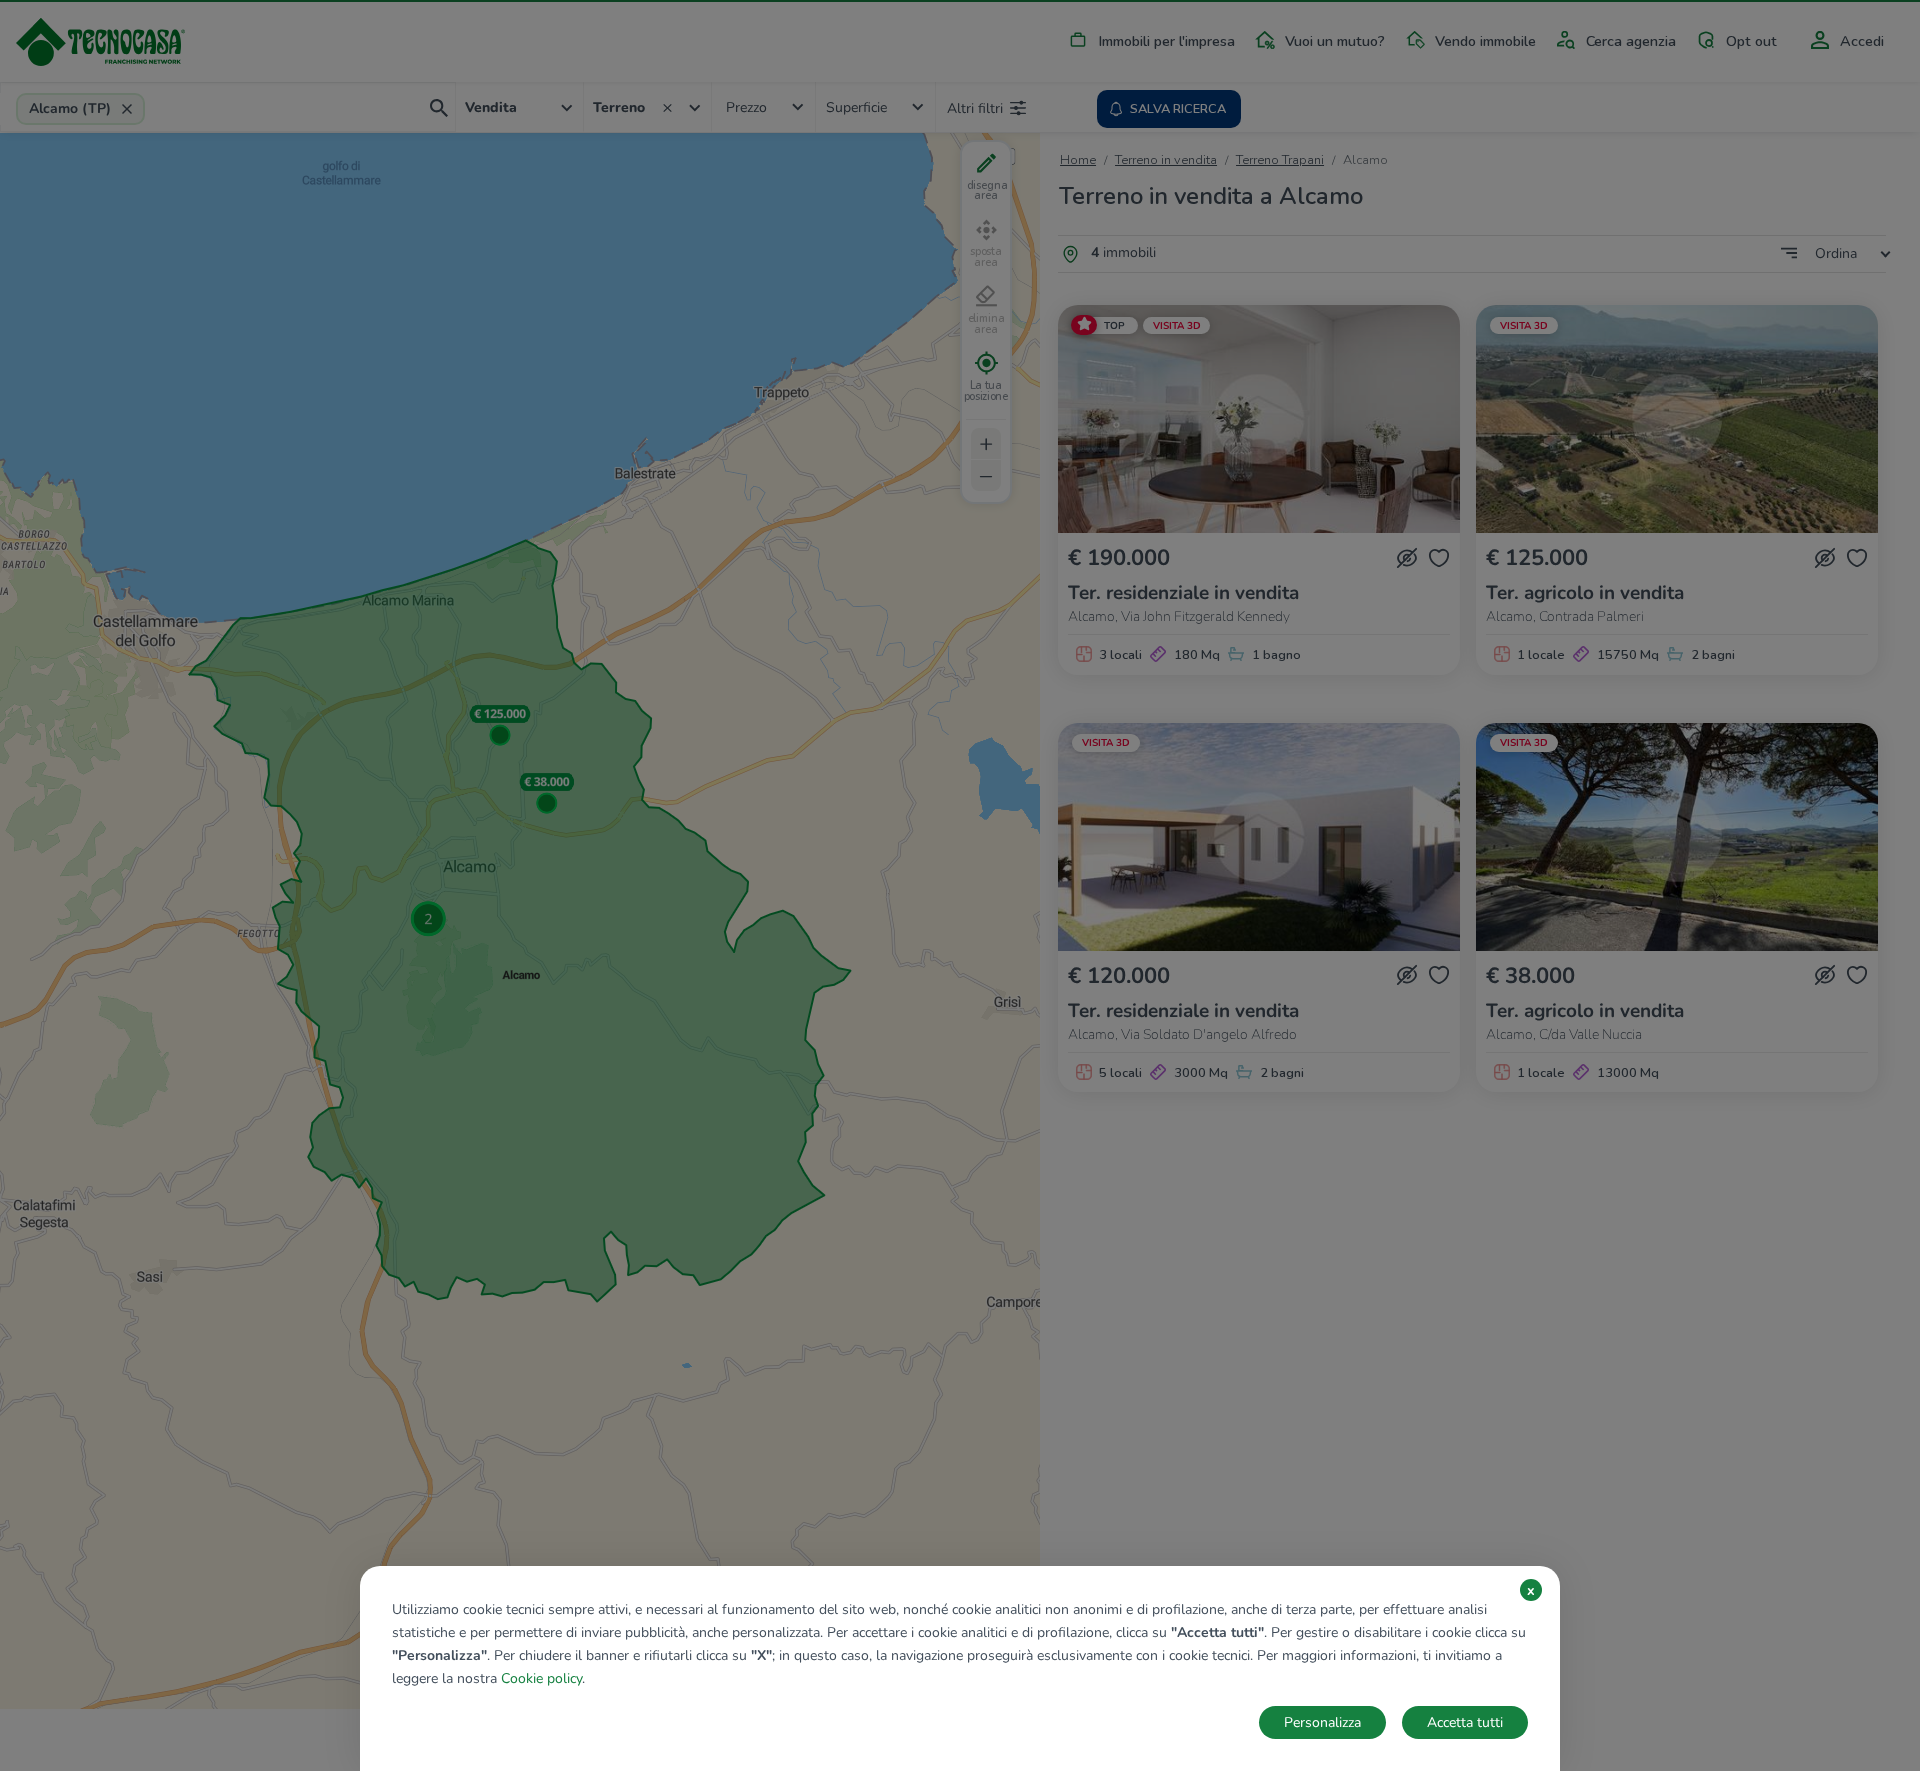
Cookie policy (541, 1678)
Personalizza (1322, 1722)
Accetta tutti (1465, 1722)
